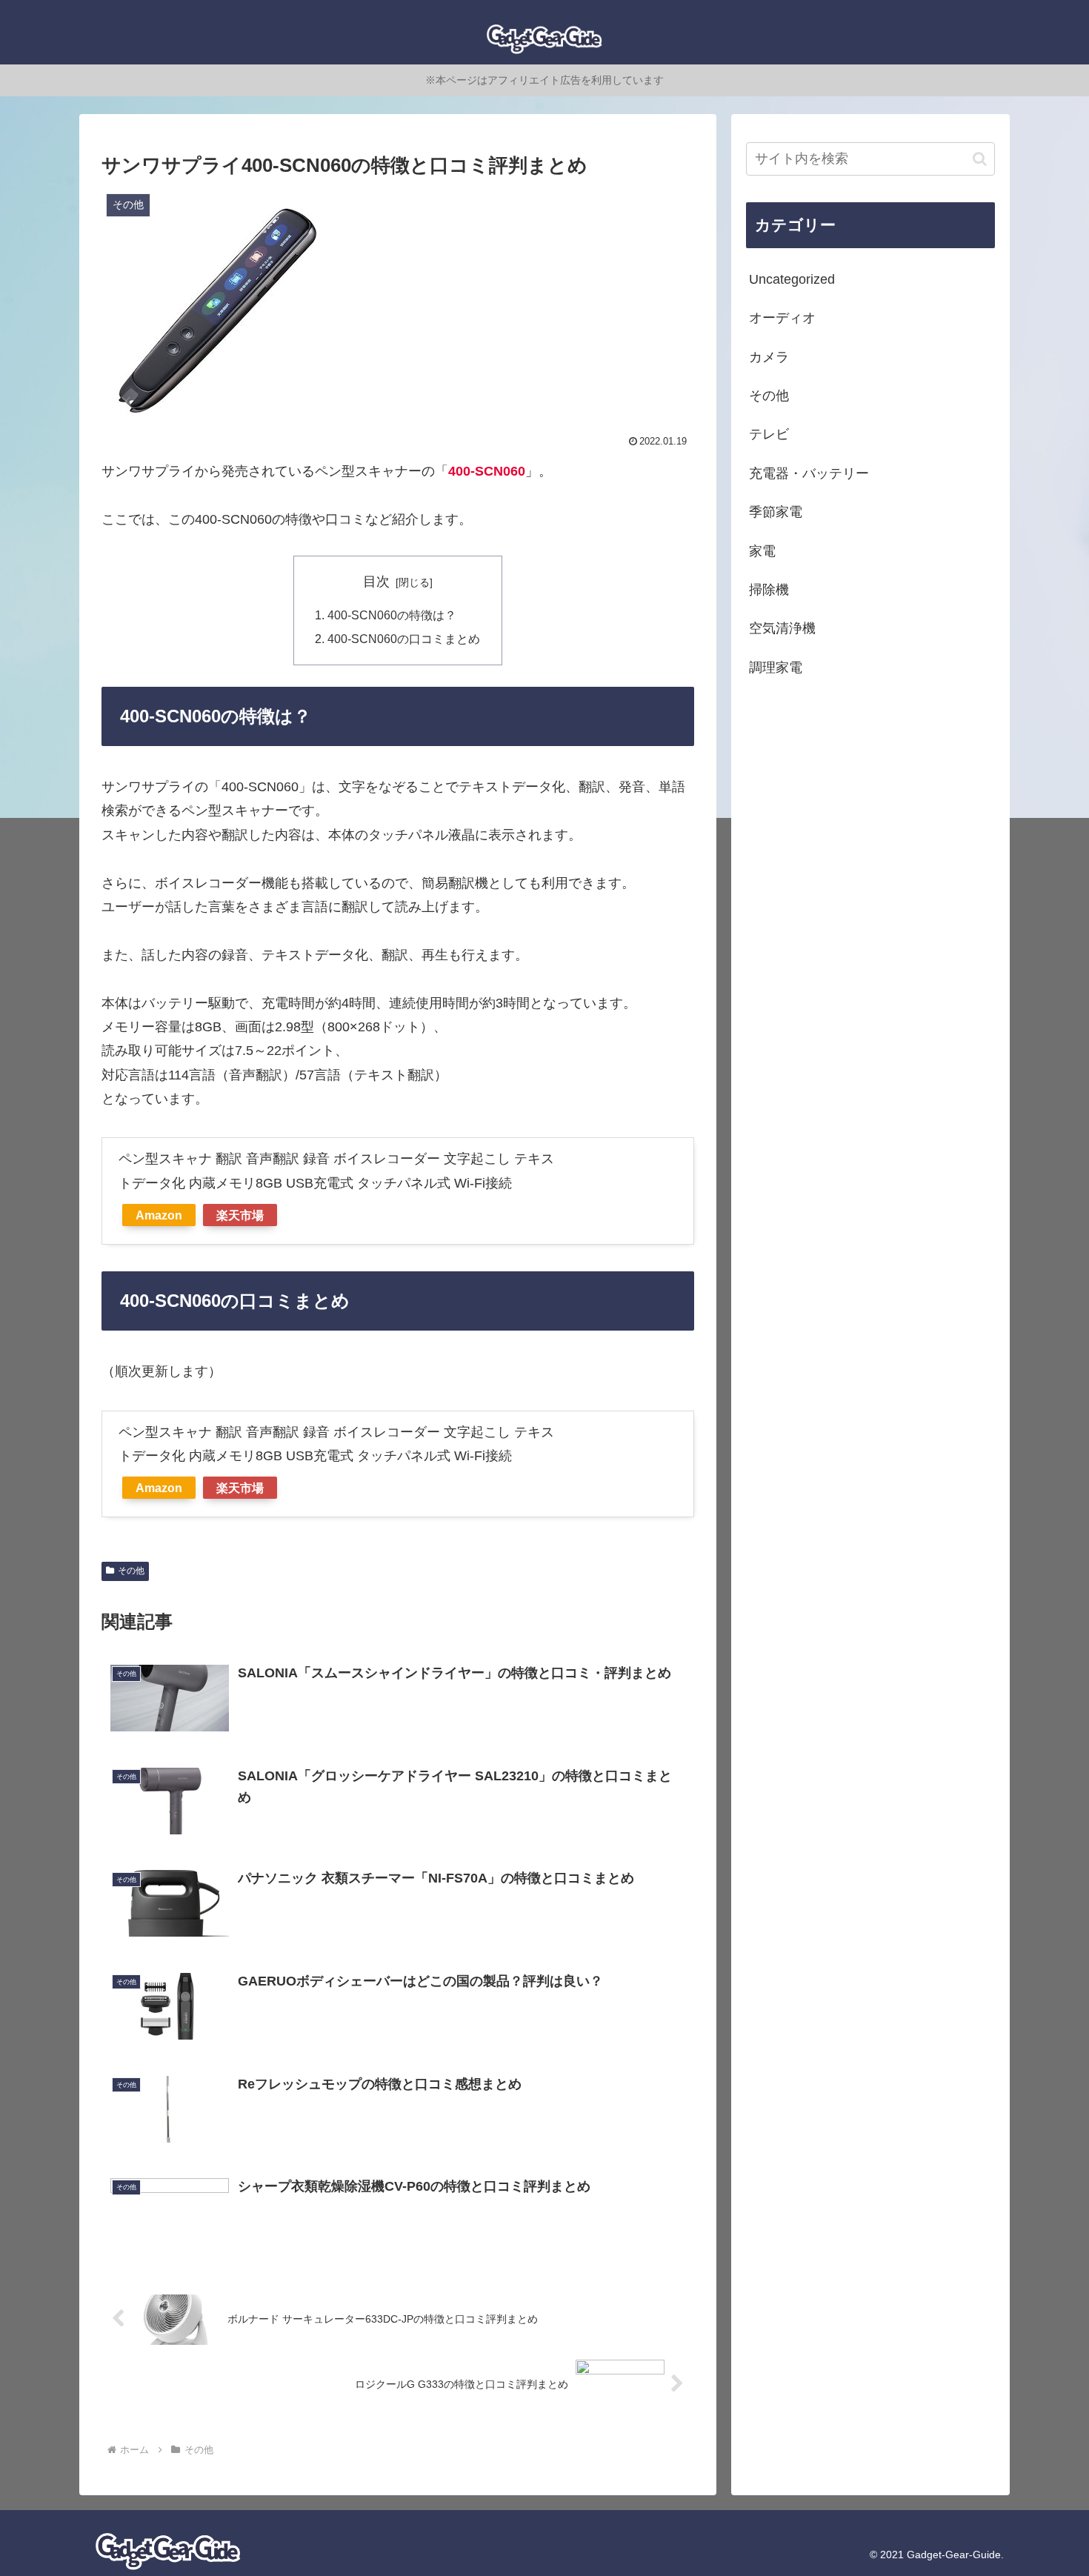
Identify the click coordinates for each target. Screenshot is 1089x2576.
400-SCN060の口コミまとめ (404, 639)
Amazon (159, 1215)
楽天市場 (240, 1215)
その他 (131, 1571)
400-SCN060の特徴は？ (392, 615)
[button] (980, 159)
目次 (376, 582)
